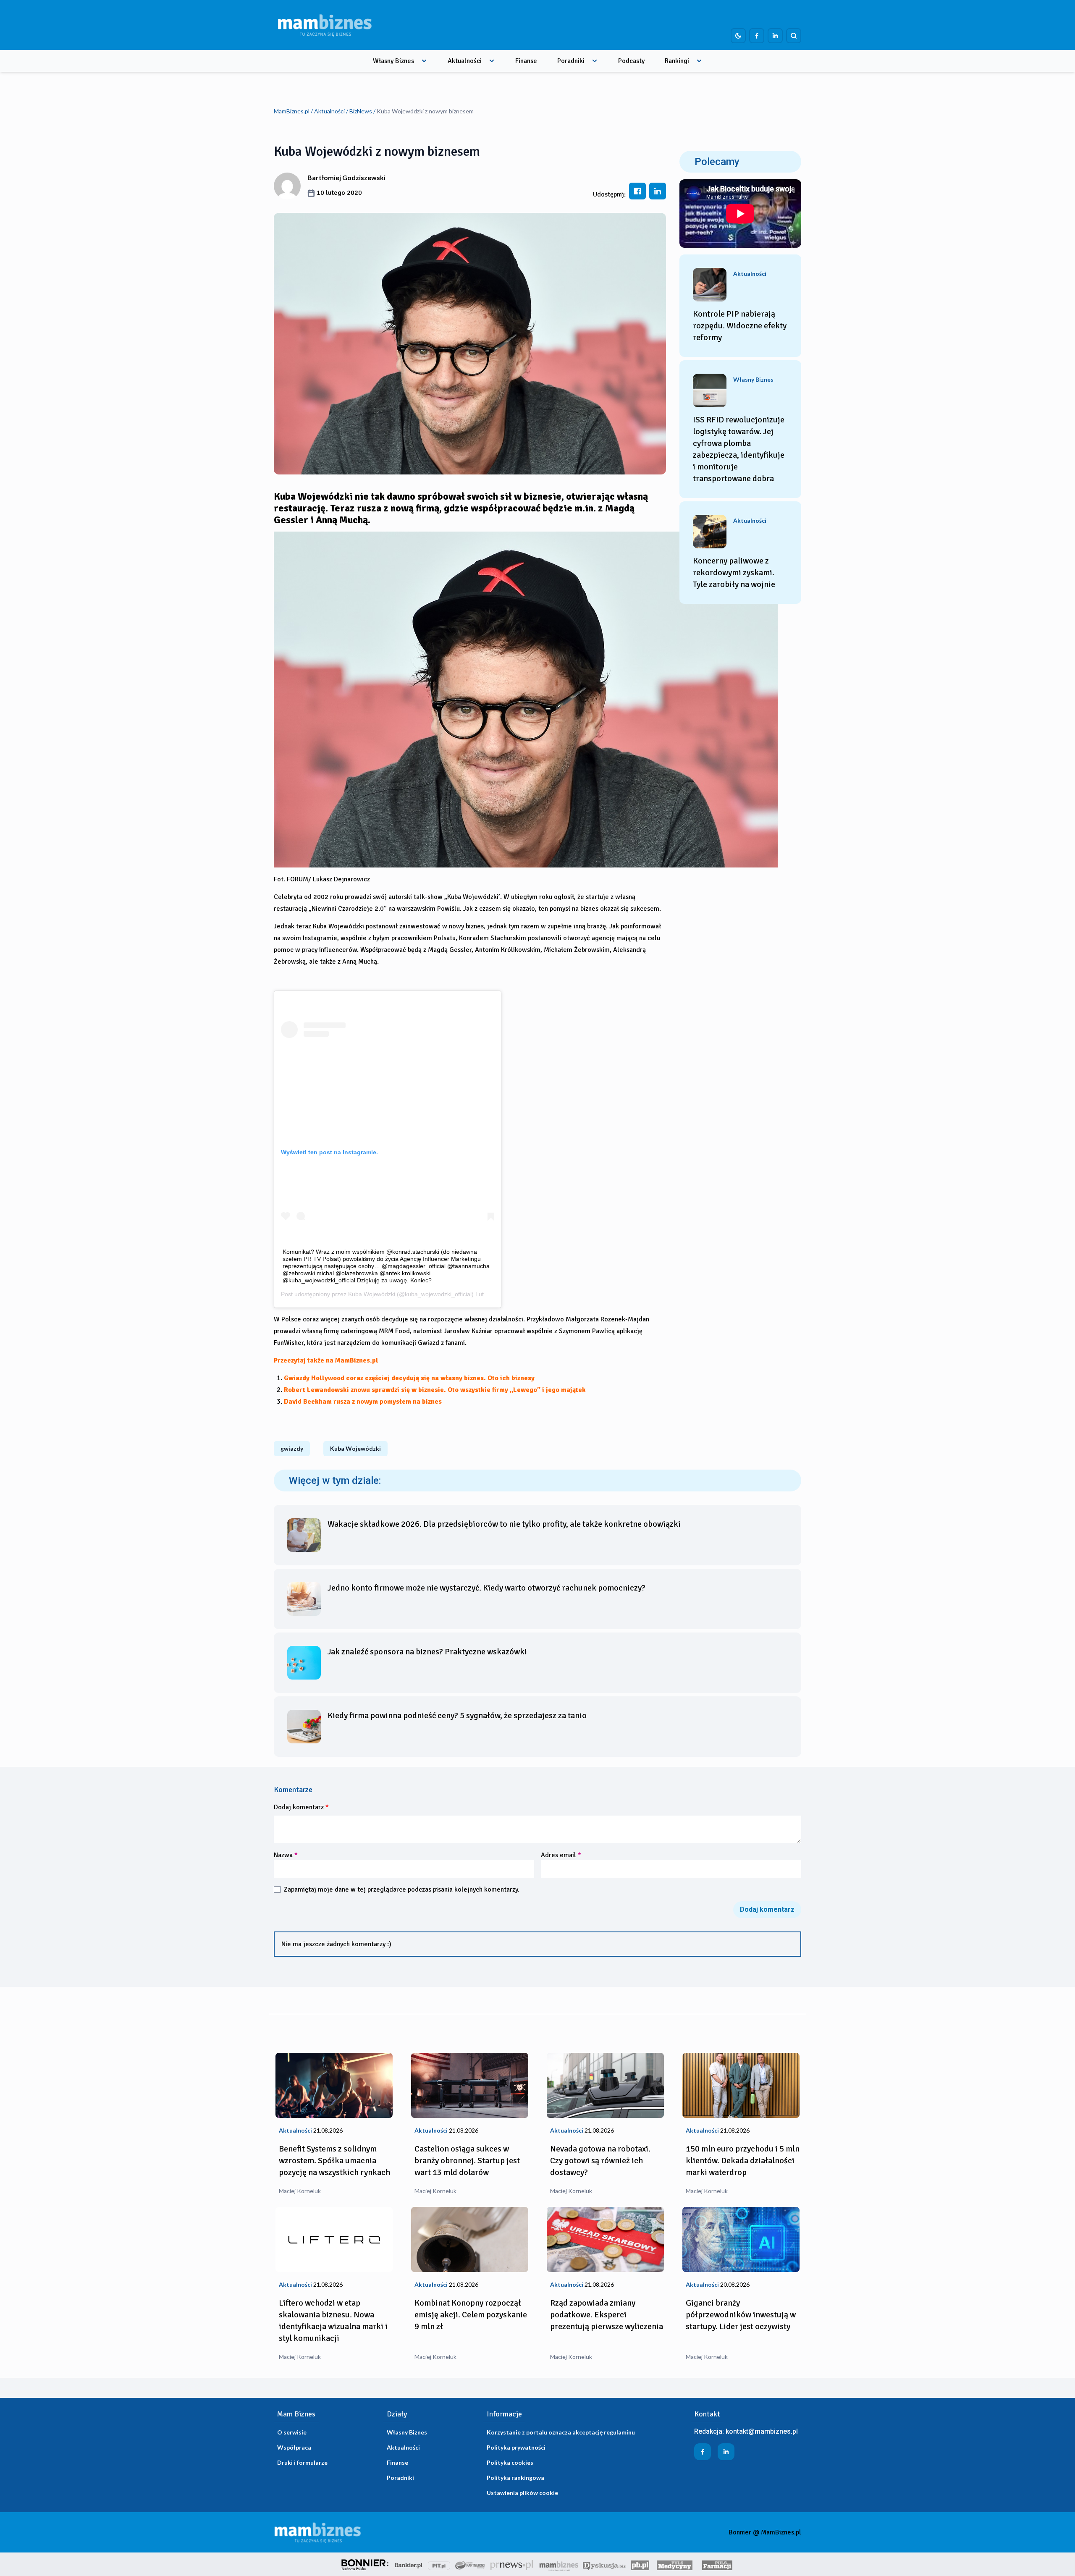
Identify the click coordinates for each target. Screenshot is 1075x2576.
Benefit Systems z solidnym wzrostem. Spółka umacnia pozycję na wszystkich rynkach (334, 2161)
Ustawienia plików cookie (522, 2493)
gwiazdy (292, 1448)
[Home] (325, 25)
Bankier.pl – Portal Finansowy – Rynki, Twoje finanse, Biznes (409, 2564)
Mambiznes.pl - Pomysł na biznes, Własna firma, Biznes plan (558, 2564)
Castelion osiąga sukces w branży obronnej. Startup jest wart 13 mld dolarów (467, 2161)
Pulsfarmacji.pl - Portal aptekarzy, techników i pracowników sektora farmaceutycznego (717, 2564)
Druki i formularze (302, 2462)
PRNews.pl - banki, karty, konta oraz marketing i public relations (512, 2564)
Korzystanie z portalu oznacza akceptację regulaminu (561, 2432)
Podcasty (631, 61)
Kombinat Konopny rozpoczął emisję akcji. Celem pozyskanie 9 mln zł (471, 2315)
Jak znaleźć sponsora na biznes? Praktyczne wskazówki (427, 1652)
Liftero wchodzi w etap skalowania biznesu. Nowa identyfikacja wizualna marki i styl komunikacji (333, 2320)
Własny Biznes (393, 61)
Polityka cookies (510, 2462)
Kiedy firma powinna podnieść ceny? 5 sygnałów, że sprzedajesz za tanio (457, 1715)
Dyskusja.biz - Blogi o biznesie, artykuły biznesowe (604, 2564)
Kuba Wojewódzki (372, 1294)
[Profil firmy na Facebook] (757, 36)
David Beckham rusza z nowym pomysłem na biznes (363, 1402)
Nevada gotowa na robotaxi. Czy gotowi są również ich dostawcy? (600, 2161)
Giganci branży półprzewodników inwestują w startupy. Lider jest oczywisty (741, 2315)
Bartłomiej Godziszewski (346, 177)
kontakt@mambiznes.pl (762, 2431)
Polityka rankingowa (515, 2478)
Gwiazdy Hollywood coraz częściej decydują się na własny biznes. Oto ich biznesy (409, 1378)
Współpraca (294, 2447)
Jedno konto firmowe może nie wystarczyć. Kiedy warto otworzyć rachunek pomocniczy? (486, 1588)
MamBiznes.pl (292, 111)
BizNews (361, 111)
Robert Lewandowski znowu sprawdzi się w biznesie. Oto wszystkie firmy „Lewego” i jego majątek (435, 1390)
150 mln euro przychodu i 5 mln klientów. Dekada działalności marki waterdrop (743, 2161)
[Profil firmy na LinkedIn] (775, 36)
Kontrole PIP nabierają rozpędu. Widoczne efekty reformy (740, 326)
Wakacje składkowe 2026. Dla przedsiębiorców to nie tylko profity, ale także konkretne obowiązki (504, 1524)
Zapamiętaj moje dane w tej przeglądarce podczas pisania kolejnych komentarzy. (402, 1889)
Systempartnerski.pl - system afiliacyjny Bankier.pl (470, 2564)
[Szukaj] (794, 36)
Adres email (561, 1855)
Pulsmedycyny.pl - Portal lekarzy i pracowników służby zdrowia (674, 2564)
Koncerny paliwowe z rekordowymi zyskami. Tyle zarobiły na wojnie (734, 573)
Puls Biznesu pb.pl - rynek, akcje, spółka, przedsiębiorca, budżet (640, 2564)
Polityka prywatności (516, 2447)
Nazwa (286, 1855)
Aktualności (465, 61)
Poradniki (571, 61)
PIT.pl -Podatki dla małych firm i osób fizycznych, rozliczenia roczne (439, 2564)
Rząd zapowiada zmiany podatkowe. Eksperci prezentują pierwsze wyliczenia (607, 2315)
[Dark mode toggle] (738, 36)
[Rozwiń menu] (424, 61)
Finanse (526, 61)
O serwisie (292, 2432)
